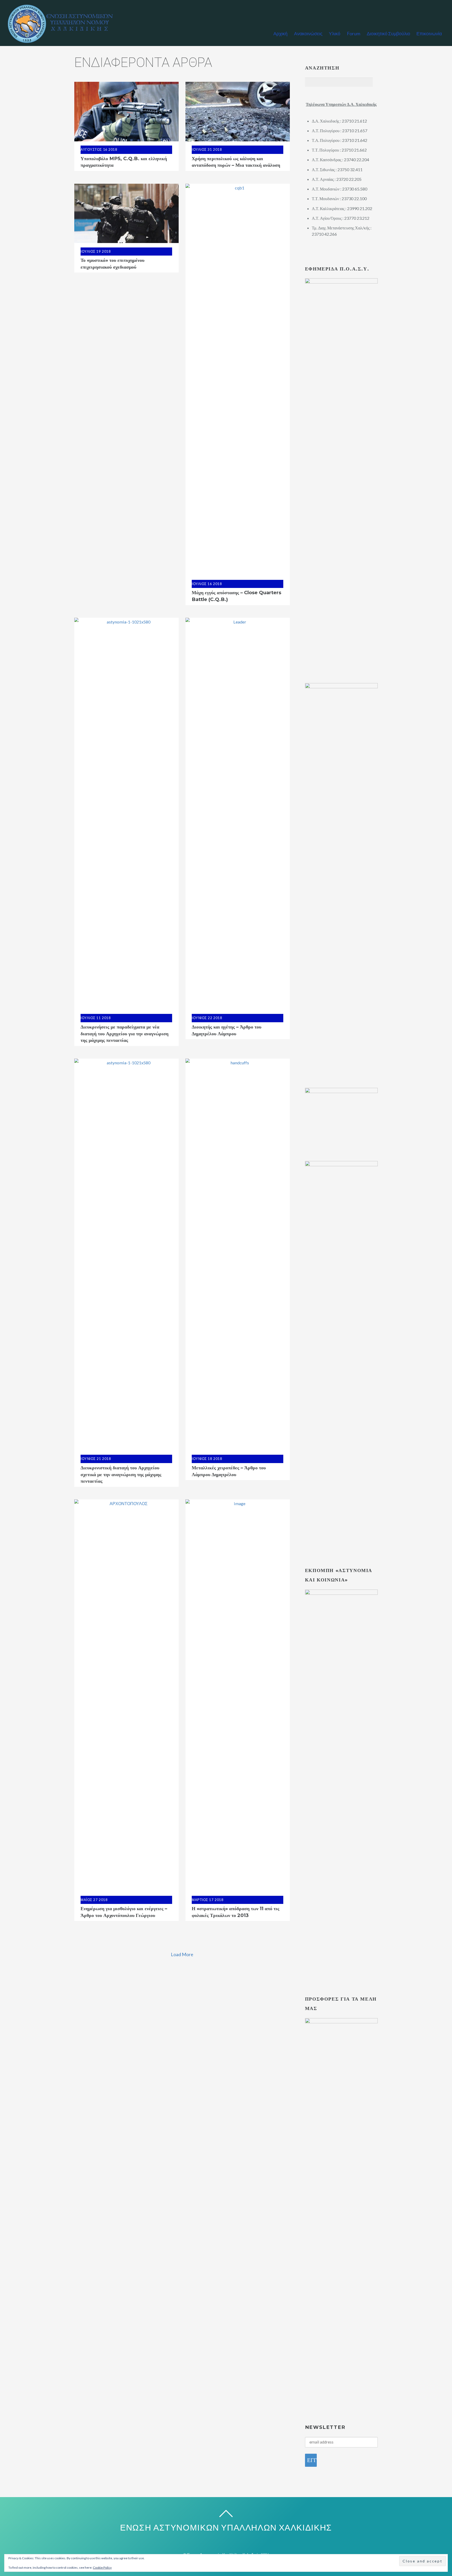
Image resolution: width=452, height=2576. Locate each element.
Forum (354, 33)
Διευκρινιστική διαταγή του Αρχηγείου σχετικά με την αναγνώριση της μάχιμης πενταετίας (121, 1474)
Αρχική (280, 33)
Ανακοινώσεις (308, 33)
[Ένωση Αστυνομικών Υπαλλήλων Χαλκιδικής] (63, 41)
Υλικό (335, 33)
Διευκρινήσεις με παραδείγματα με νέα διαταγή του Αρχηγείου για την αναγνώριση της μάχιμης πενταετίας (125, 1033)
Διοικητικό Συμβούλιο (388, 33)
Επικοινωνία (429, 33)
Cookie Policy (102, 2568)
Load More (182, 1954)
